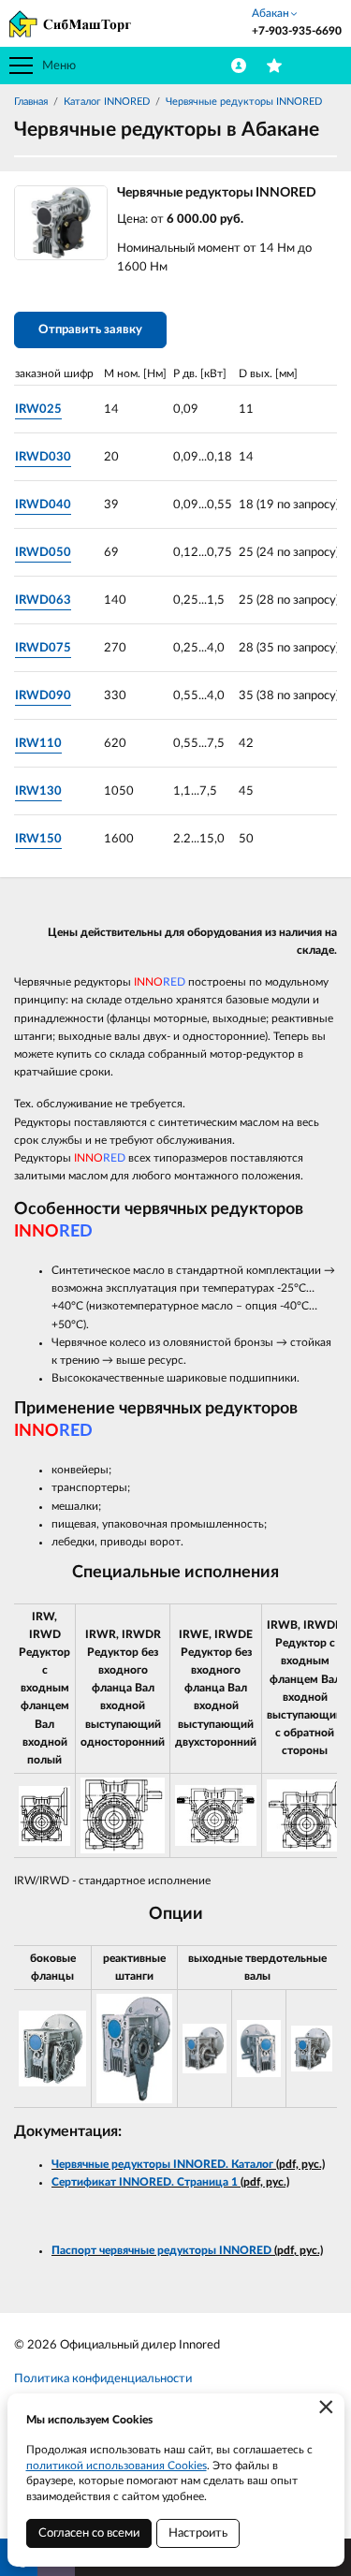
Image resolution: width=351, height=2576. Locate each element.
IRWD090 (43, 696)
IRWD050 (43, 553)
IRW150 (38, 839)
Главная (31, 102)
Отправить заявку (90, 330)
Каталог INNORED (107, 102)
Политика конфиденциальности (103, 2379)
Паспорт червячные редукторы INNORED (163, 2250)
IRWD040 (43, 505)
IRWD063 (43, 600)
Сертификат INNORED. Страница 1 (145, 2182)
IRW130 (38, 791)
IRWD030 (43, 457)
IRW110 (38, 744)
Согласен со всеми (89, 2533)
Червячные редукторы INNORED (244, 102)
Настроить (198, 2533)
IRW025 (38, 410)
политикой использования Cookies (117, 2466)
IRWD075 (43, 648)
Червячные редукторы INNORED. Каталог (162, 2164)
